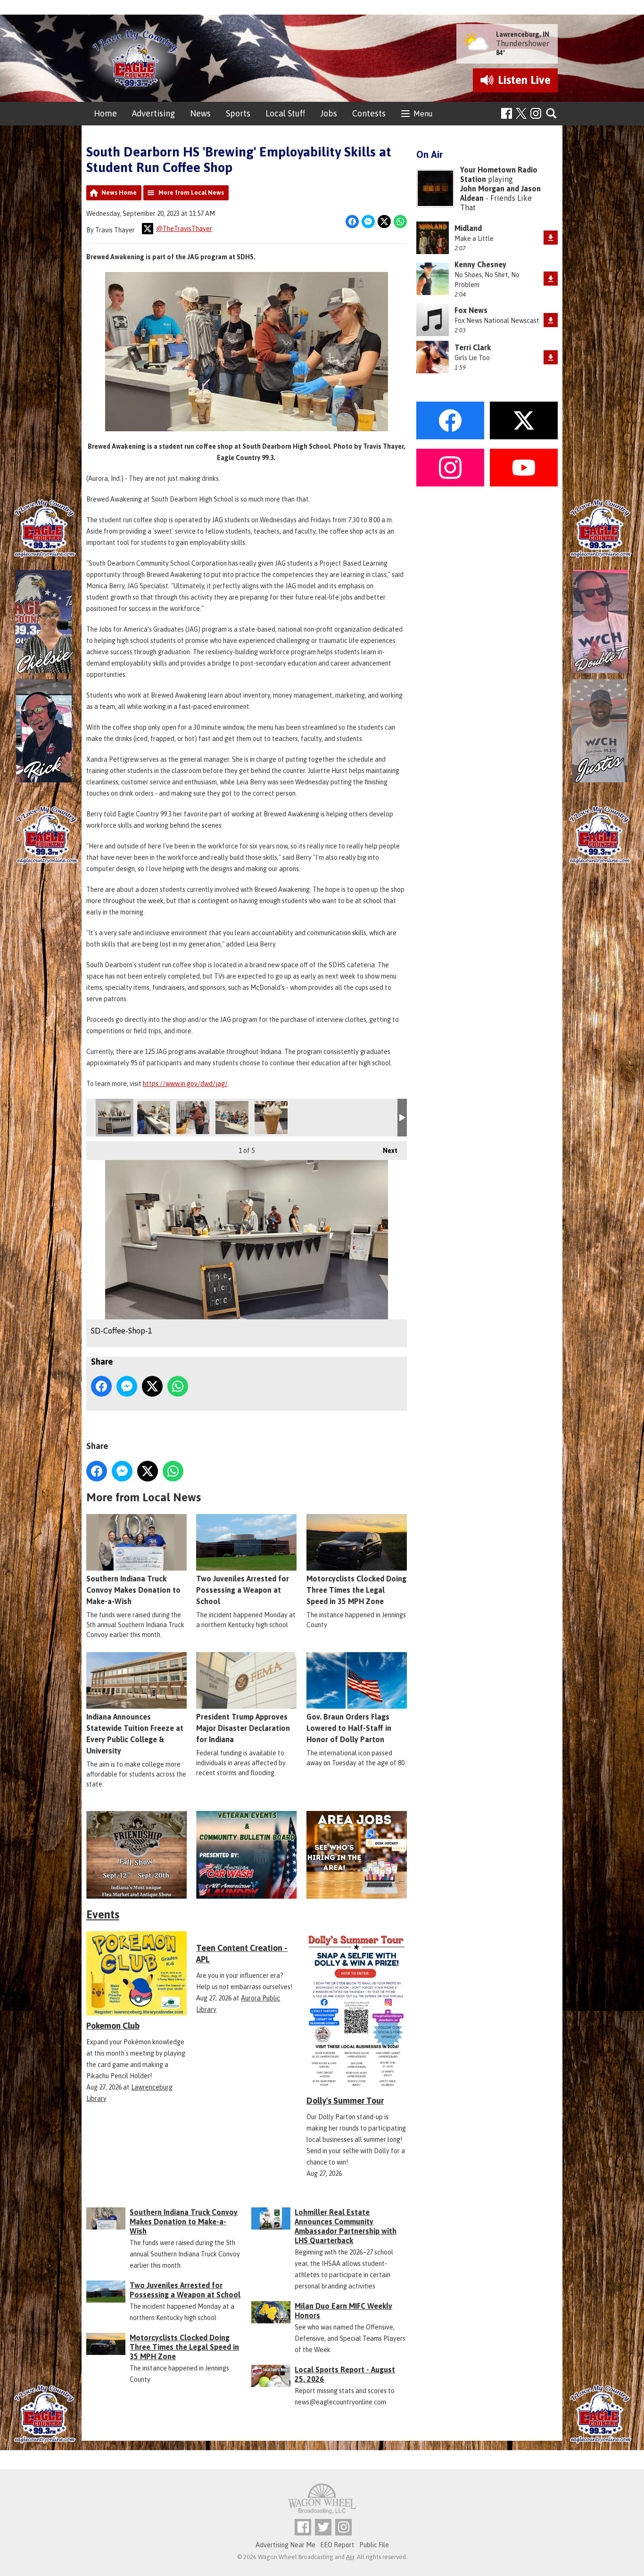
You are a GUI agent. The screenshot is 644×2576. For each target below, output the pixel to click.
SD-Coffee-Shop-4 (232, 1118)
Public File (374, 2545)
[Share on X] (384, 222)
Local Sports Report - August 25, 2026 (345, 2374)
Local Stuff (285, 113)
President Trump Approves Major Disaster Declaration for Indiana (243, 1728)
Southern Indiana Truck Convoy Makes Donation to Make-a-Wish (133, 1590)
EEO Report (337, 2545)
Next (385, 1151)
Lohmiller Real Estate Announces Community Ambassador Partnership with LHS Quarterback (346, 2226)
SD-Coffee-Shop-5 (271, 1118)
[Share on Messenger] (368, 222)
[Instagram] (536, 113)
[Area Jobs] (357, 1855)
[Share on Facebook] (352, 222)
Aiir (350, 2557)
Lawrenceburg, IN (523, 34)
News (200, 113)
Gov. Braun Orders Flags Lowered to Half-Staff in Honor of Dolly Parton (349, 1728)
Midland (468, 228)
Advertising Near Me (285, 2545)
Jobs (329, 113)
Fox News (471, 310)
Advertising (153, 113)
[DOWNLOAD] (551, 238)
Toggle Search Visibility (552, 114)
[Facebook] (507, 113)
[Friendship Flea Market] (136, 1855)
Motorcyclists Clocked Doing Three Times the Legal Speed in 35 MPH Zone (356, 1590)
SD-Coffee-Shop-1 (115, 1118)
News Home (119, 193)
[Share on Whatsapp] (400, 222)
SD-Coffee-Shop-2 (154, 1118)
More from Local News (191, 193)
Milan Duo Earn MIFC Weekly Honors (343, 2311)
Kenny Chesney (480, 264)
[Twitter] (323, 2527)
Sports (238, 113)
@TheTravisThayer (184, 229)
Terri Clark (473, 347)
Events (103, 1914)
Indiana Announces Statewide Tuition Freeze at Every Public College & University (135, 1734)
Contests (369, 113)
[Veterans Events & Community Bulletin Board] (246, 1855)
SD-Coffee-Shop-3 (193, 1118)
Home (105, 113)
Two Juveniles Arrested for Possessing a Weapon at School (243, 1590)
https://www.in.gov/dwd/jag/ (185, 1084)
